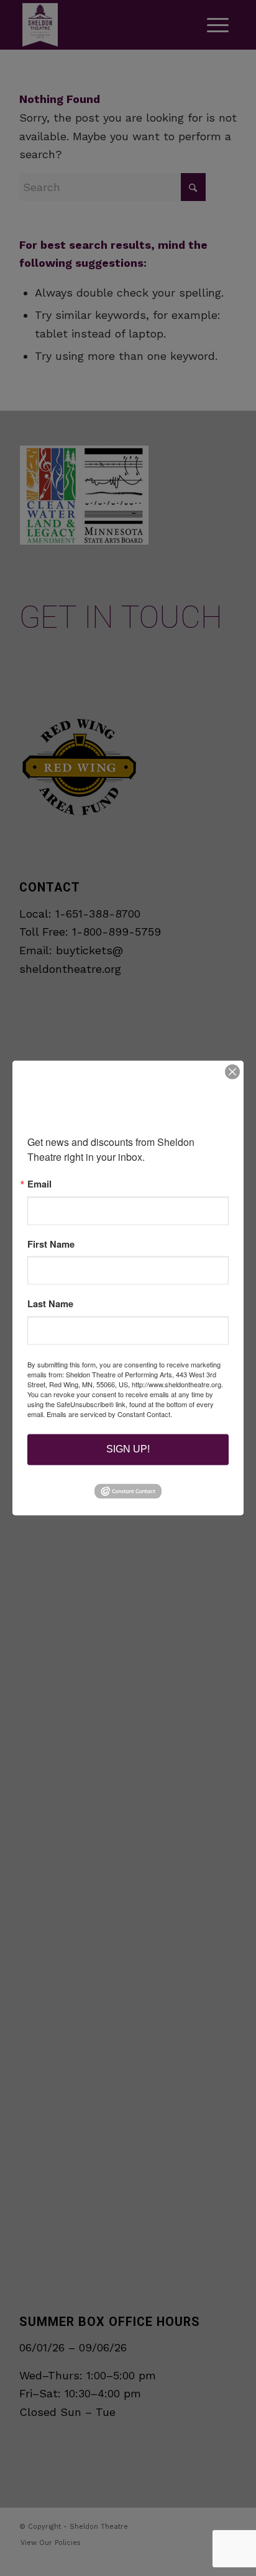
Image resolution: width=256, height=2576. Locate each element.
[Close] (232, 1071)
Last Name (50, 1304)
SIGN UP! (128, 1450)
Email (39, 1184)
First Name (51, 1244)
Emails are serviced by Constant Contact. (109, 1415)
